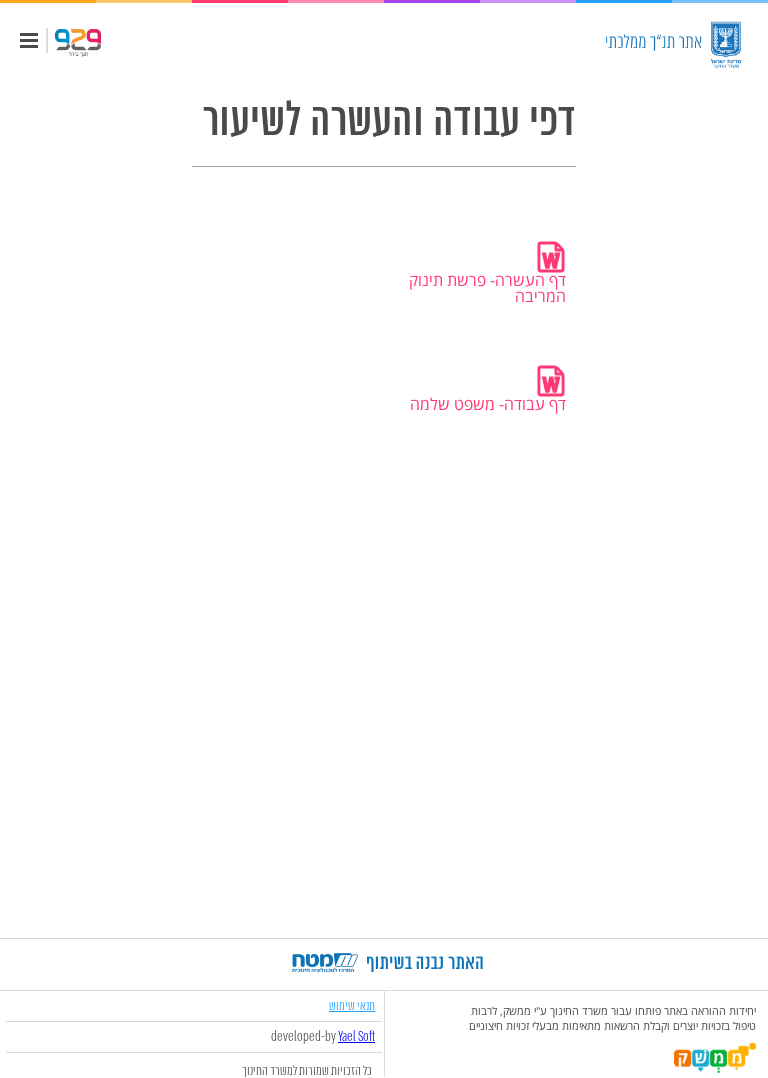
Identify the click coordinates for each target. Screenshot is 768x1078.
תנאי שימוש (352, 1005)
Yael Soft (356, 1037)
